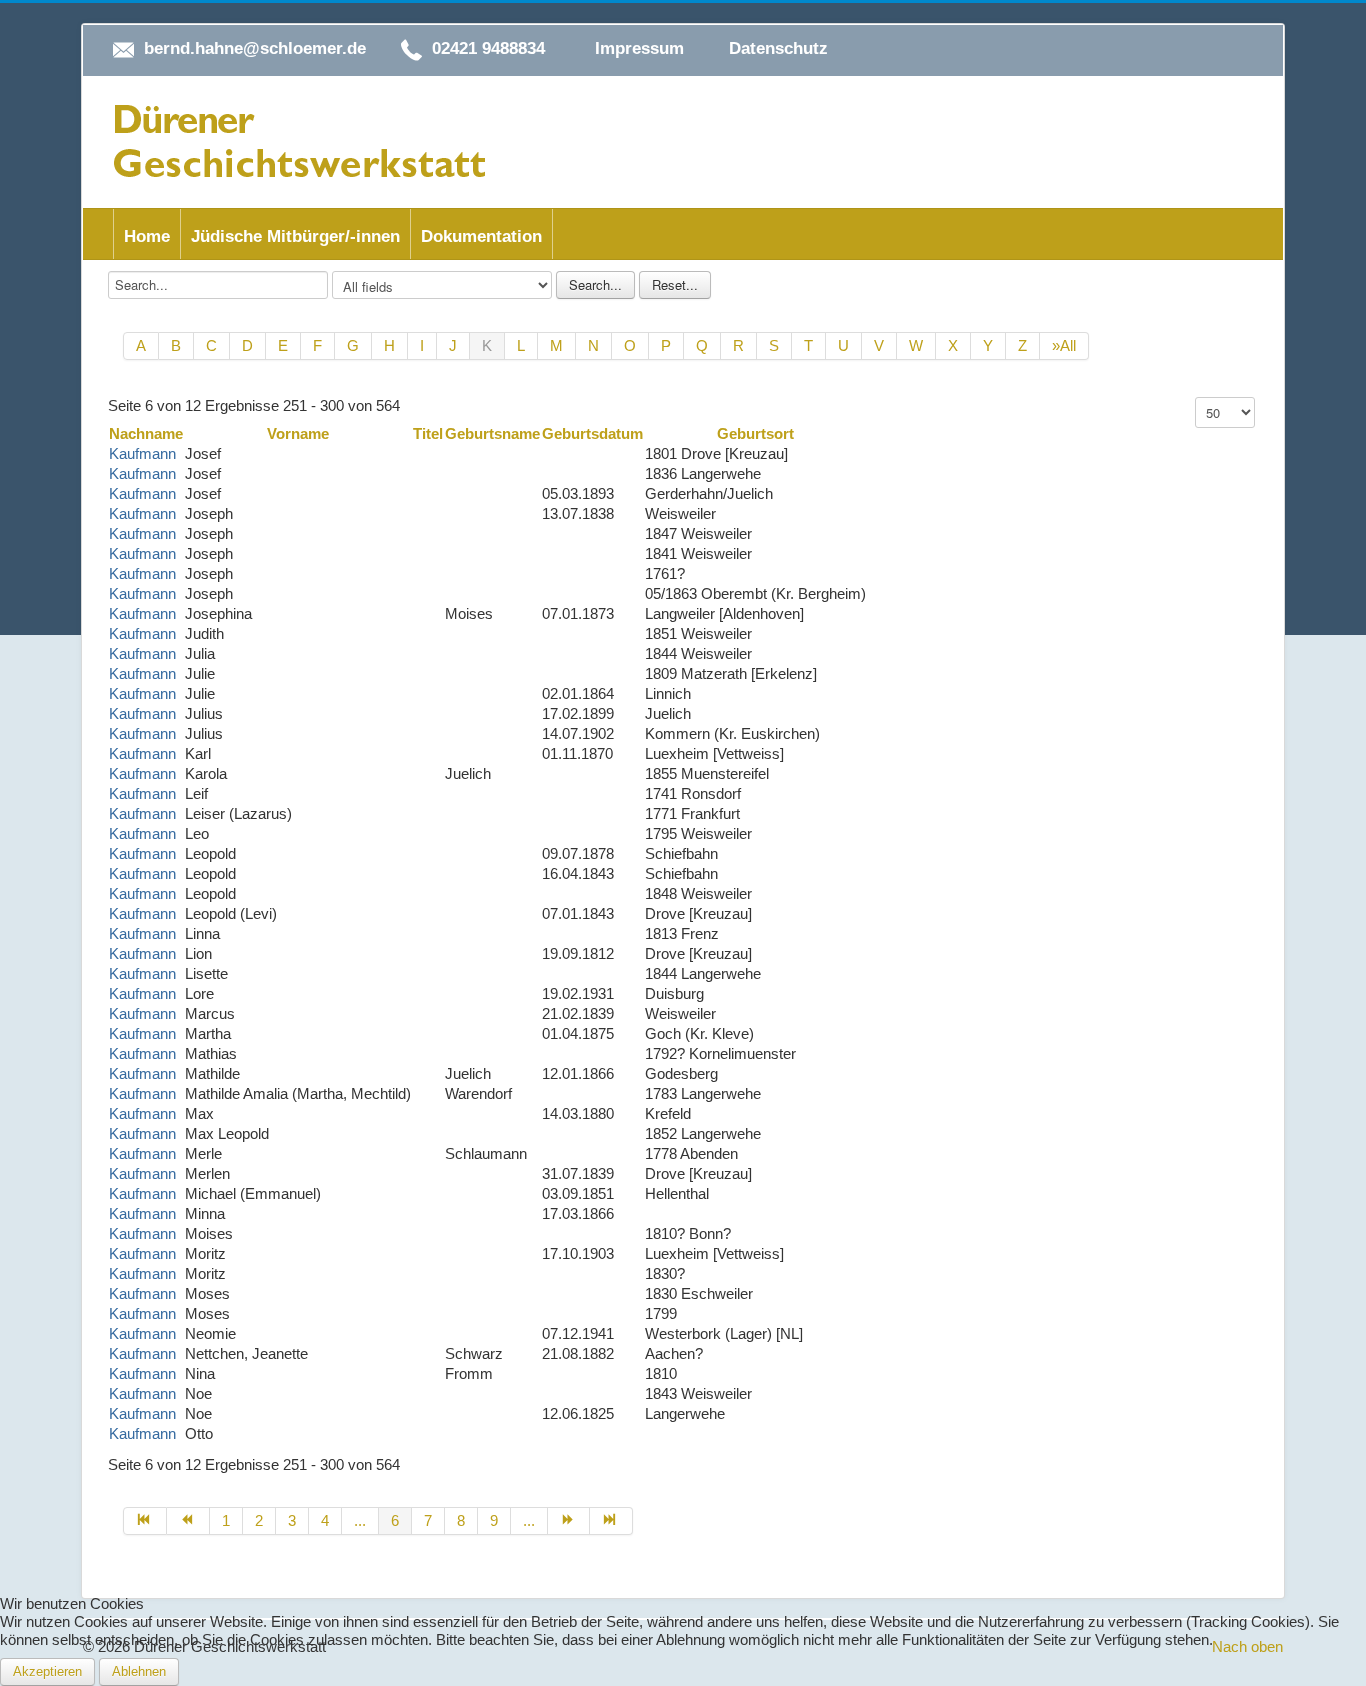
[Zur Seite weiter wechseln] (569, 1521)
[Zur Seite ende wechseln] (611, 1521)
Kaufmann (142, 453)
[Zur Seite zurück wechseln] (188, 1521)
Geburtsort (755, 433)
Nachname (146, 433)
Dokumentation (481, 236)
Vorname (298, 433)
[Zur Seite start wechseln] (145, 1521)
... (360, 1520)
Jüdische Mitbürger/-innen (295, 236)
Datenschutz (778, 48)
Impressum (639, 48)
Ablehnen (139, 1671)
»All (1064, 345)
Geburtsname (492, 433)
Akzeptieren (47, 1671)
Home (147, 236)
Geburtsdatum (592, 433)
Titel (428, 433)
